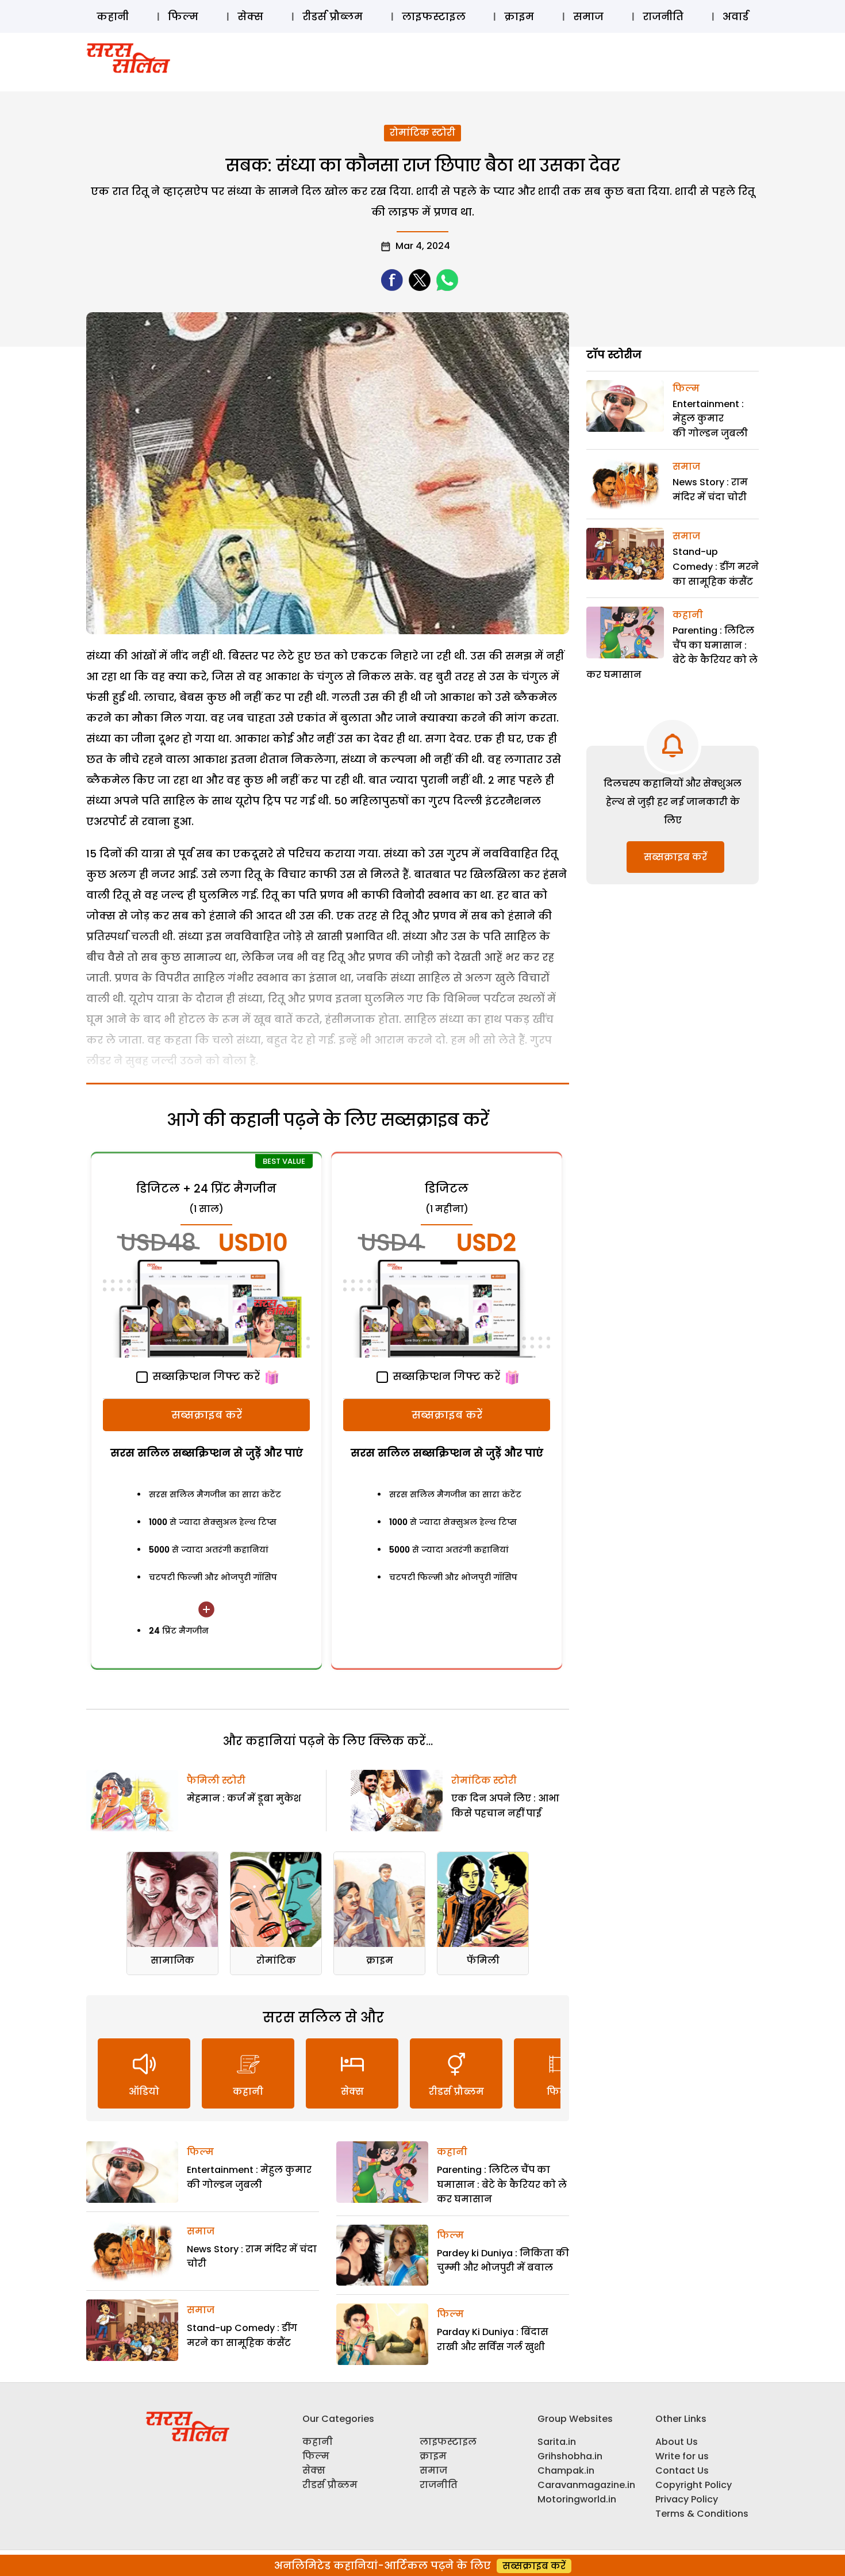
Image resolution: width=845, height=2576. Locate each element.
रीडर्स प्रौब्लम (333, 16)
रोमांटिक (276, 1960)
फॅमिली (483, 1960)
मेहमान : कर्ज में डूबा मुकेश (244, 1798)
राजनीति (663, 16)
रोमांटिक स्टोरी (422, 133)
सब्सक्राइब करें (207, 1415)
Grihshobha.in (570, 2456)
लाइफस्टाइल (434, 16)
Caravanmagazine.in (586, 2485)
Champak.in (566, 2470)
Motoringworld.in (577, 2499)
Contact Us (682, 2470)
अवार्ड (735, 16)
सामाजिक (172, 1960)
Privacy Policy (687, 2499)
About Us (677, 2442)
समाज (588, 16)
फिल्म (183, 16)
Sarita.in (557, 2442)
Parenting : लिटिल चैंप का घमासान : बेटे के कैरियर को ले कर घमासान (502, 2184)
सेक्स (250, 16)
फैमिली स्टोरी (216, 1780)
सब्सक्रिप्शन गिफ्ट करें (205, 1376)
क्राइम (519, 16)
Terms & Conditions (702, 2514)
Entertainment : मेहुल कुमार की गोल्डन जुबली (710, 419)
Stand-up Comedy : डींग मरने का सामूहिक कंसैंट (716, 566)
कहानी (113, 16)
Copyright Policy (694, 2485)
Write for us (682, 2456)
